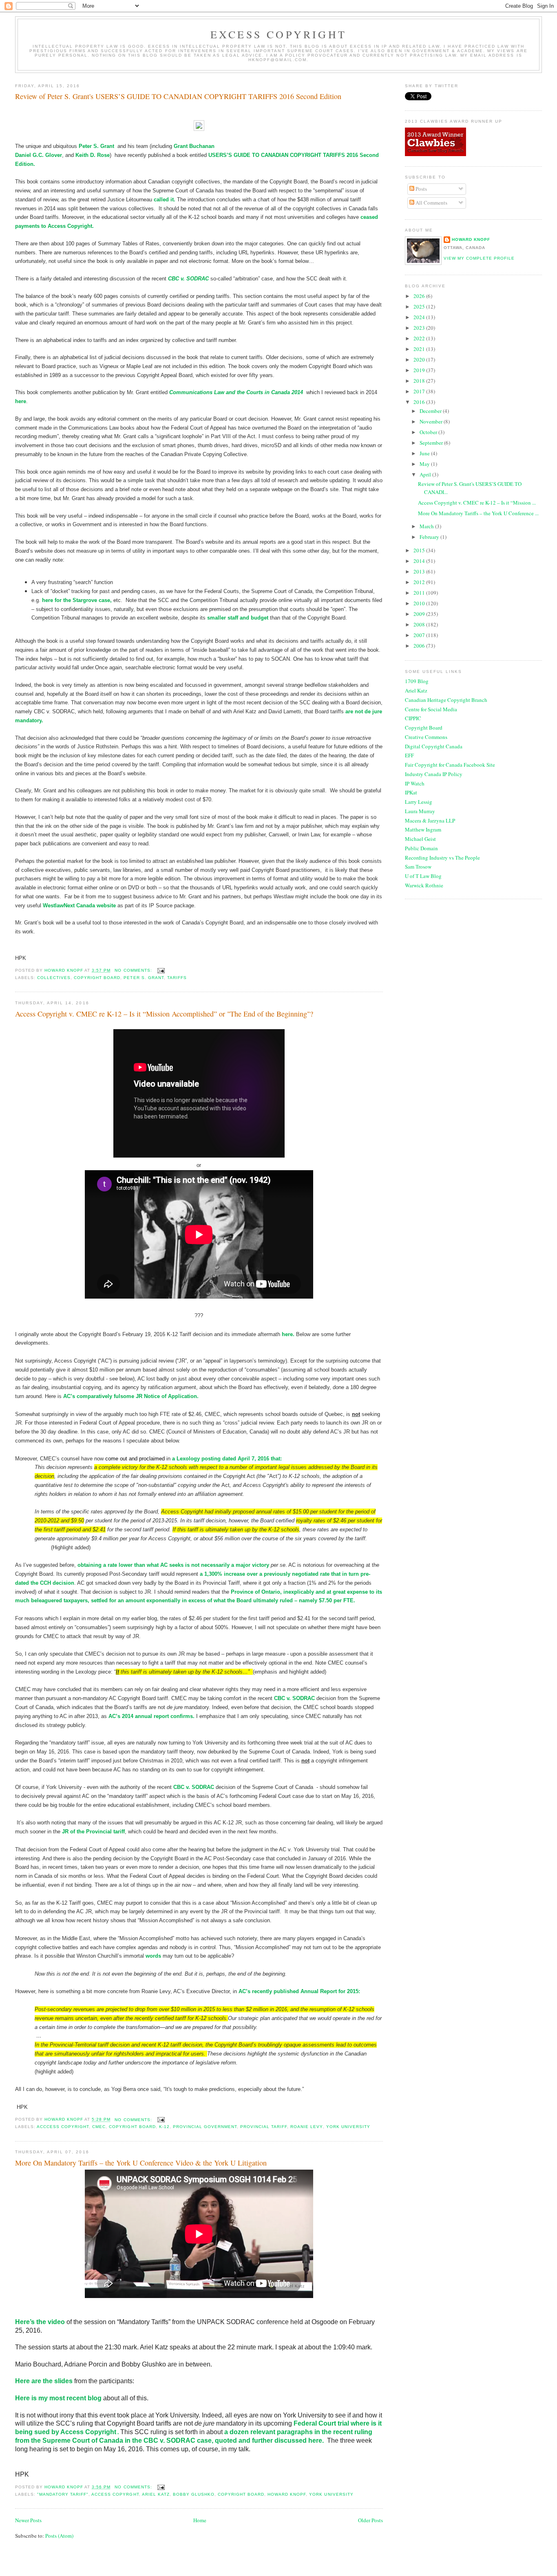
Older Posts (370, 2520)
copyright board (97, 978)
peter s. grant (144, 978)
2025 (420, 307)
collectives (54, 978)
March (427, 526)
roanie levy (306, 2127)
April (426, 474)
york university (348, 2127)
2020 (420, 359)
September (432, 443)
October (429, 432)
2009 (420, 614)
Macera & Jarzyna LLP (430, 820)
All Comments (431, 203)
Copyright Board (424, 728)
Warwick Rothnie (424, 885)
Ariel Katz (416, 690)
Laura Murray (420, 811)
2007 (420, 635)
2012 (420, 582)
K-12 (164, 2127)
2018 (420, 381)
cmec (99, 2127)
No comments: (134, 970)
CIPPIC (413, 718)
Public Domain (421, 848)
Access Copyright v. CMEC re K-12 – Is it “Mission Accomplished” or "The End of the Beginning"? (164, 1014)
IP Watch (415, 783)
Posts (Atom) (59, 2536)
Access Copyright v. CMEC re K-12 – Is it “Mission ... (477, 503)
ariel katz (156, 2494)
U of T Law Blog (423, 876)
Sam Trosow (418, 867)
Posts (421, 189)
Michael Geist (420, 839)
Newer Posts (28, 2520)
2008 (420, 624)
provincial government (205, 2127)
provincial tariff (264, 2127)
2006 (420, 646)
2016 (420, 402)
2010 (420, 603)
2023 (420, 328)
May (425, 464)
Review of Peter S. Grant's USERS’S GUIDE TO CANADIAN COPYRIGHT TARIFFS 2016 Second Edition (178, 96)
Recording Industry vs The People (442, 858)
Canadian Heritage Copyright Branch (446, 700)
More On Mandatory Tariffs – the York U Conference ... (478, 513)
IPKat (411, 792)
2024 (420, 317)
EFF (409, 755)
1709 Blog (417, 681)
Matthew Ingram (423, 829)
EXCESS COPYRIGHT (278, 34)
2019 (420, 370)
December (431, 411)
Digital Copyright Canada (434, 746)
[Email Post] (161, 970)
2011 (420, 593)
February (430, 537)
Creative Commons (426, 737)
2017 (420, 391)
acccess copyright (63, 2127)
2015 (420, 550)
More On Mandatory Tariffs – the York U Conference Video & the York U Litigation (141, 2163)
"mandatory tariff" (63, 2494)
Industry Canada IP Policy (434, 774)
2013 (420, 571)
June (425, 453)
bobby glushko (194, 2494)
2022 (420, 338)
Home (200, 2520)
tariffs (177, 978)
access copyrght (115, 2494)
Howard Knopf (471, 239)
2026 (420, 296)
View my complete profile (479, 258)
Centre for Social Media (431, 709)
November (432, 421)
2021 (420, 349)
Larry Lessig (419, 802)
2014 (420, 561)
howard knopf (287, 2494)
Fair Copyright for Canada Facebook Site (450, 765)
